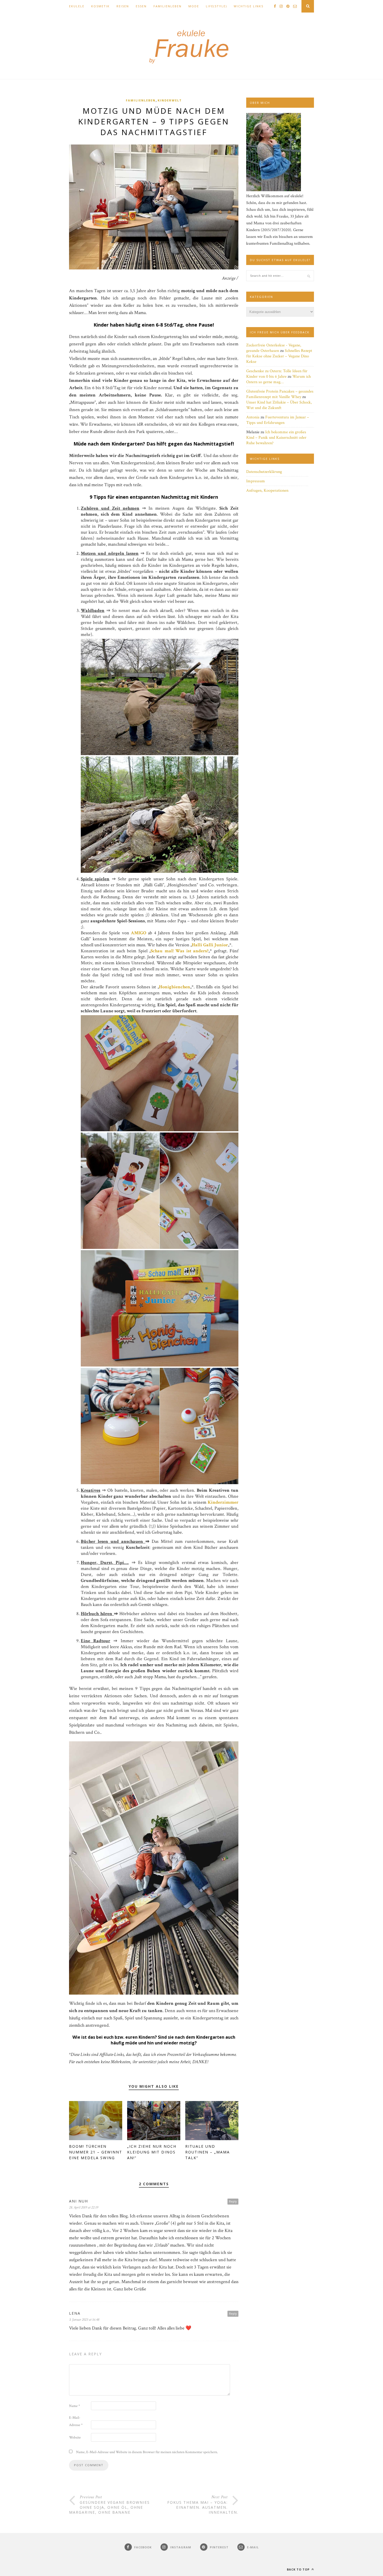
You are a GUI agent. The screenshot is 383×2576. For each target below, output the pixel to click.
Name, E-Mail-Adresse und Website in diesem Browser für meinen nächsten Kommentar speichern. (147, 2452)
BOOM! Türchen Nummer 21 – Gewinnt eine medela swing (96, 2152)
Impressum (256, 481)
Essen (141, 6)
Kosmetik (100, 6)
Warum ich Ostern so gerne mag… (279, 379)
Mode (194, 6)
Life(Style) (216, 6)
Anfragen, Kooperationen (267, 490)
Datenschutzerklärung (264, 472)
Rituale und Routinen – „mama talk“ (208, 2152)
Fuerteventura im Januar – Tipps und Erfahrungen (278, 420)
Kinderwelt (170, 100)
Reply (233, 2201)
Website (75, 2437)
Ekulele (77, 6)
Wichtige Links (249, 6)
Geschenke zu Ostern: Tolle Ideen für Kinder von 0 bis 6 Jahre (277, 374)
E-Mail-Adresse (76, 2421)
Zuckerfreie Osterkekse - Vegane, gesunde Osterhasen (274, 348)
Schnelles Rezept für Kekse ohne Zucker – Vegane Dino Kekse (279, 356)
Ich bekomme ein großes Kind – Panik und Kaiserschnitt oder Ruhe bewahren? (276, 438)
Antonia (253, 417)
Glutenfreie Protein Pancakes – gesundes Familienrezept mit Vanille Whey (280, 394)
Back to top (299, 2569)
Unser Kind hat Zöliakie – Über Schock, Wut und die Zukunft (279, 405)
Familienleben (168, 6)
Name (75, 2406)
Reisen (123, 6)
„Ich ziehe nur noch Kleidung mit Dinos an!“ (152, 2152)
